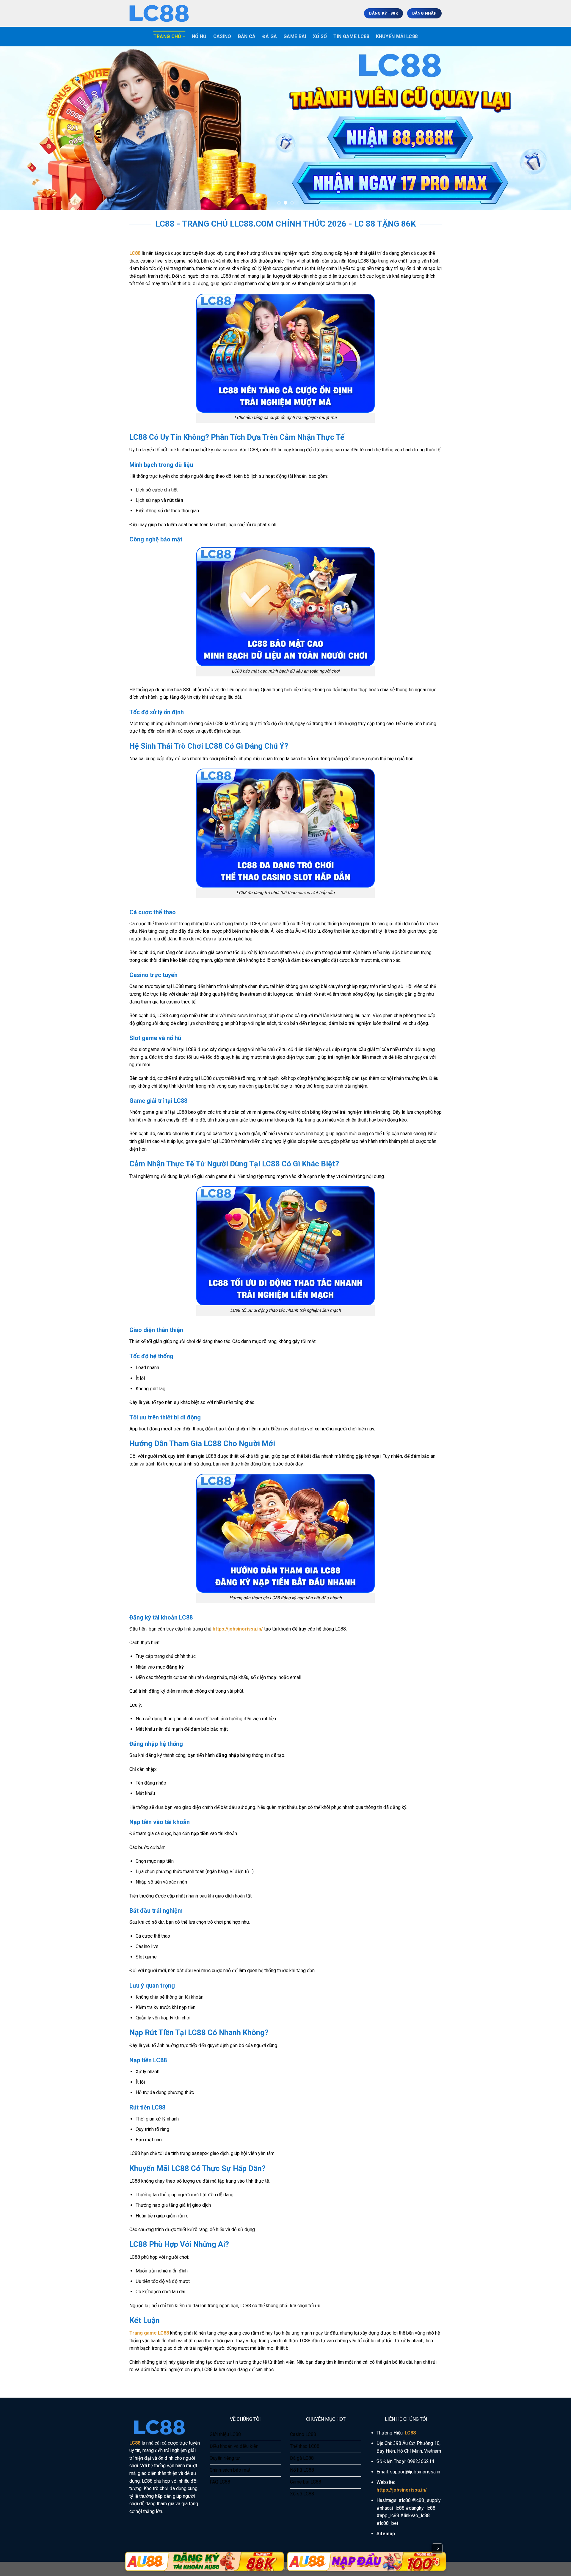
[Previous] (19, 128)
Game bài (295, 36)
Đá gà (270, 36)
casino (222, 36)
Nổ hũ (199, 36)
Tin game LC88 (351, 36)
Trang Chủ (167, 36)
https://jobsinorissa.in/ (238, 1629)
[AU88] (204, 2561)
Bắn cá (247, 36)
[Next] (552, 128)
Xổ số (320, 36)
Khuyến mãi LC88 (397, 36)
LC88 (135, 253)
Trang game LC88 (149, 2333)
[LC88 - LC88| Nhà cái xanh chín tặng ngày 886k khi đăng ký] (159, 13)
